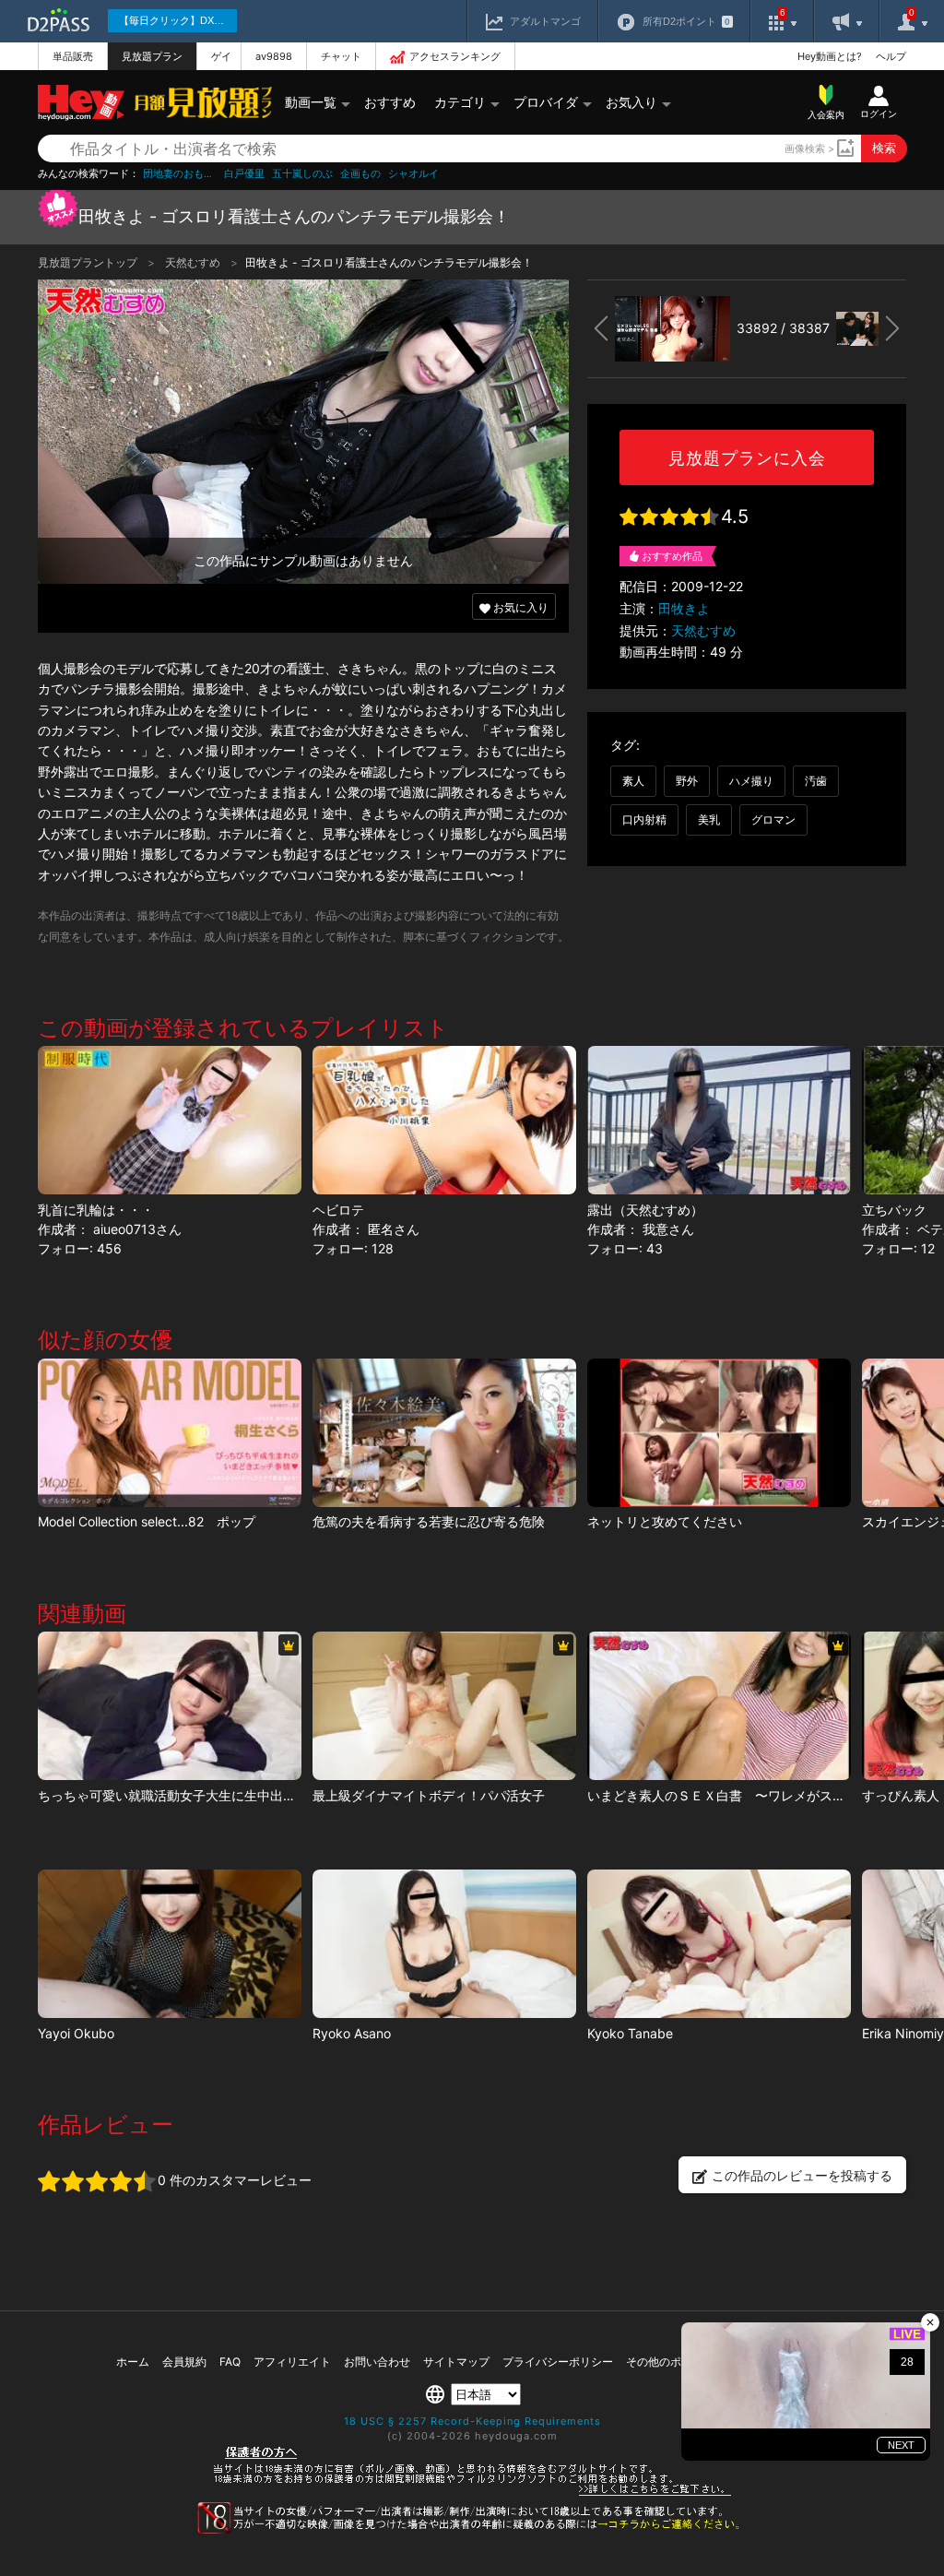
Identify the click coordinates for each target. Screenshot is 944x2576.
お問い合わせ (377, 2362)
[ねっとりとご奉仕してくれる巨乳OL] (444, 1944)
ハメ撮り (751, 781)
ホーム (133, 2362)
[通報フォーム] (472, 2530)
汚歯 (816, 781)
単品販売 (73, 56)
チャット (341, 56)
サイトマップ (456, 2362)
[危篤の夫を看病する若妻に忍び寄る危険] (444, 1433)
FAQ (230, 2362)
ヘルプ (891, 56)
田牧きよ (684, 608)
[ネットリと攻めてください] (719, 1433)
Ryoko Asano (352, 2033)
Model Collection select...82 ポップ (147, 1521)
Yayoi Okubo (76, 2033)
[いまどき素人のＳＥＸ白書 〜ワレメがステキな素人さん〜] (719, 1706)
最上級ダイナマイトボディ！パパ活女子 (429, 1795)
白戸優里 (244, 174)
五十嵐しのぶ (302, 174)
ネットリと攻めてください (665, 1521)
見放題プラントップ (89, 262)
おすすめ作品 (672, 556)
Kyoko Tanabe (630, 2033)
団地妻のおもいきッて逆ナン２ (180, 174)
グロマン (773, 819)
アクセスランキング (455, 56)
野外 (687, 781)
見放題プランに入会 (747, 458)
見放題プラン (152, 56)
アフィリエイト (292, 2362)
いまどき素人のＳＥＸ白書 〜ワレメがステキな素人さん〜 (761, 1795)
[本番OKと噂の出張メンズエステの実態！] (719, 1944)
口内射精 (644, 819)
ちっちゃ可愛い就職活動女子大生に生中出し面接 (180, 1795)
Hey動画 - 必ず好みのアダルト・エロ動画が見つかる (81, 103)
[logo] (198, 102)
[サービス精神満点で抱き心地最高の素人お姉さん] (170, 1944)
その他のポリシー (670, 2362)
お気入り (631, 102)
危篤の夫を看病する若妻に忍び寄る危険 (429, 1521)
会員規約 (184, 2362)
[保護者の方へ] (472, 2493)
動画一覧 (311, 102)
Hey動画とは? (830, 56)
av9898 (274, 56)
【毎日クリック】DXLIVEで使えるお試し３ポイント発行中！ (178, 20)
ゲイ (221, 56)
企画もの (360, 174)
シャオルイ (413, 174)
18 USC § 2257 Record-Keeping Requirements (472, 2421)
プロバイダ (546, 102)
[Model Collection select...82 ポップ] (170, 1433)
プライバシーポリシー (558, 2362)
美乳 (709, 819)
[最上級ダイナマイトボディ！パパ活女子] (444, 1706)
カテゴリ (460, 102)
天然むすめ (194, 262)
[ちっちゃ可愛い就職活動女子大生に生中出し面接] (170, 1706)
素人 (633, 781)
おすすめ (390, 102)
